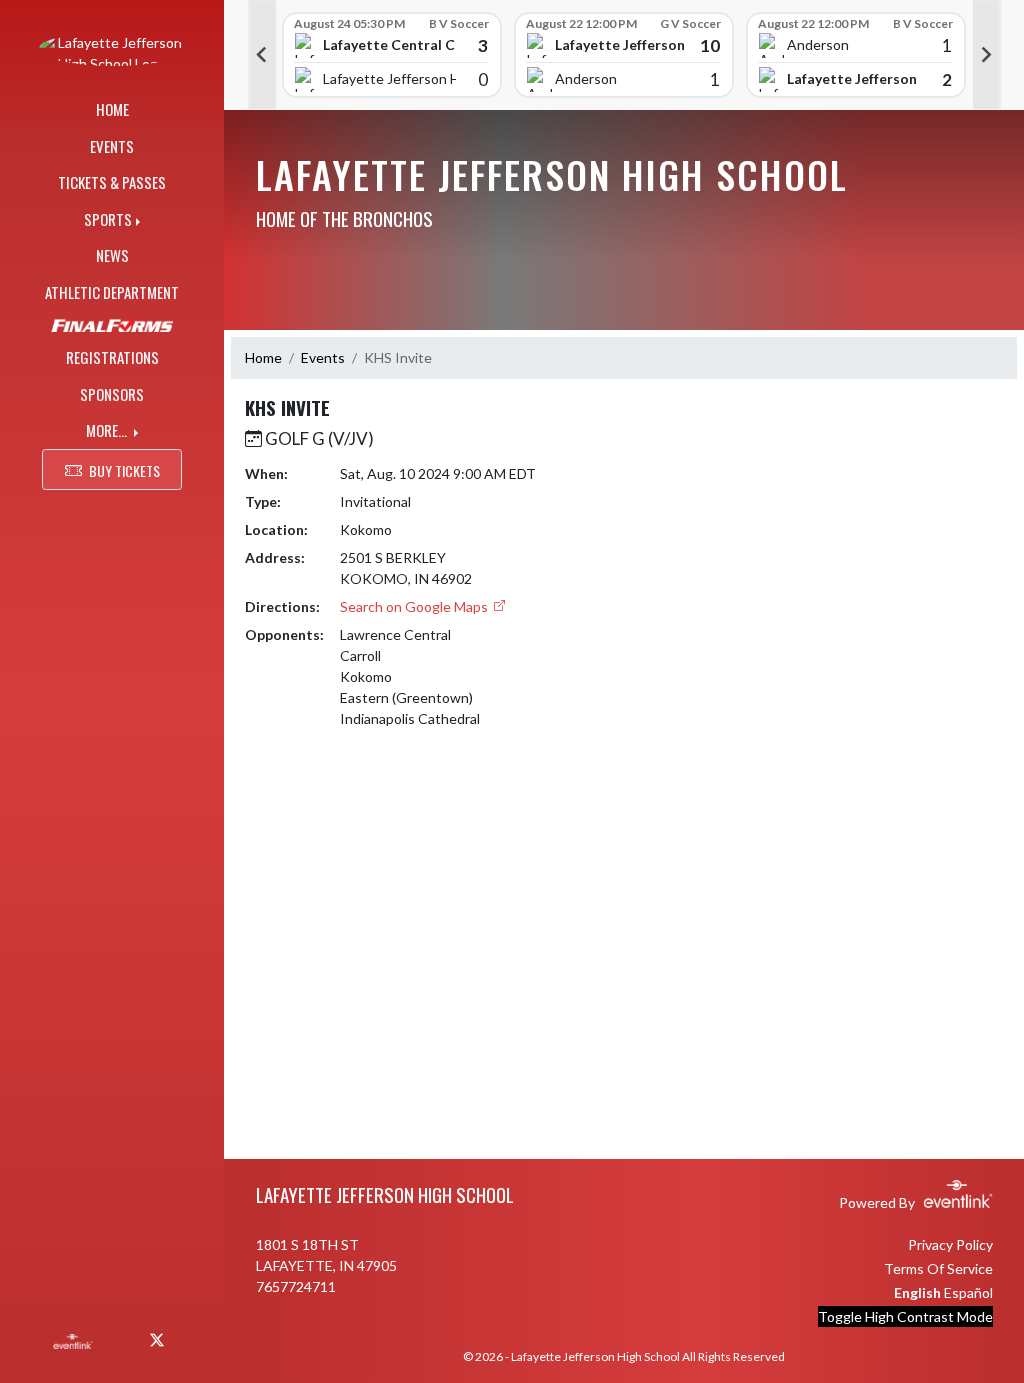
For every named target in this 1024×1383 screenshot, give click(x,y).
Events (323, 357)
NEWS (112, 255)
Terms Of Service (938, 1268)
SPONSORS (112, 394)
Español (968, 1292)
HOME (112, 109)
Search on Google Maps (415, 606)
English (917, 1292)
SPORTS (108, 219)
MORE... (108, 430)
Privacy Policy (950, 1244)
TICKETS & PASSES (112, 182)
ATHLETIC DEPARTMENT (112, 292)
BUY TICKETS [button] (124, 470)
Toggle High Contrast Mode (905, 1316)
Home (263, 357)
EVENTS (112, 146)
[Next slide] (987, 55)
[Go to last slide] (262, 55)
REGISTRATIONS (112, 357)
